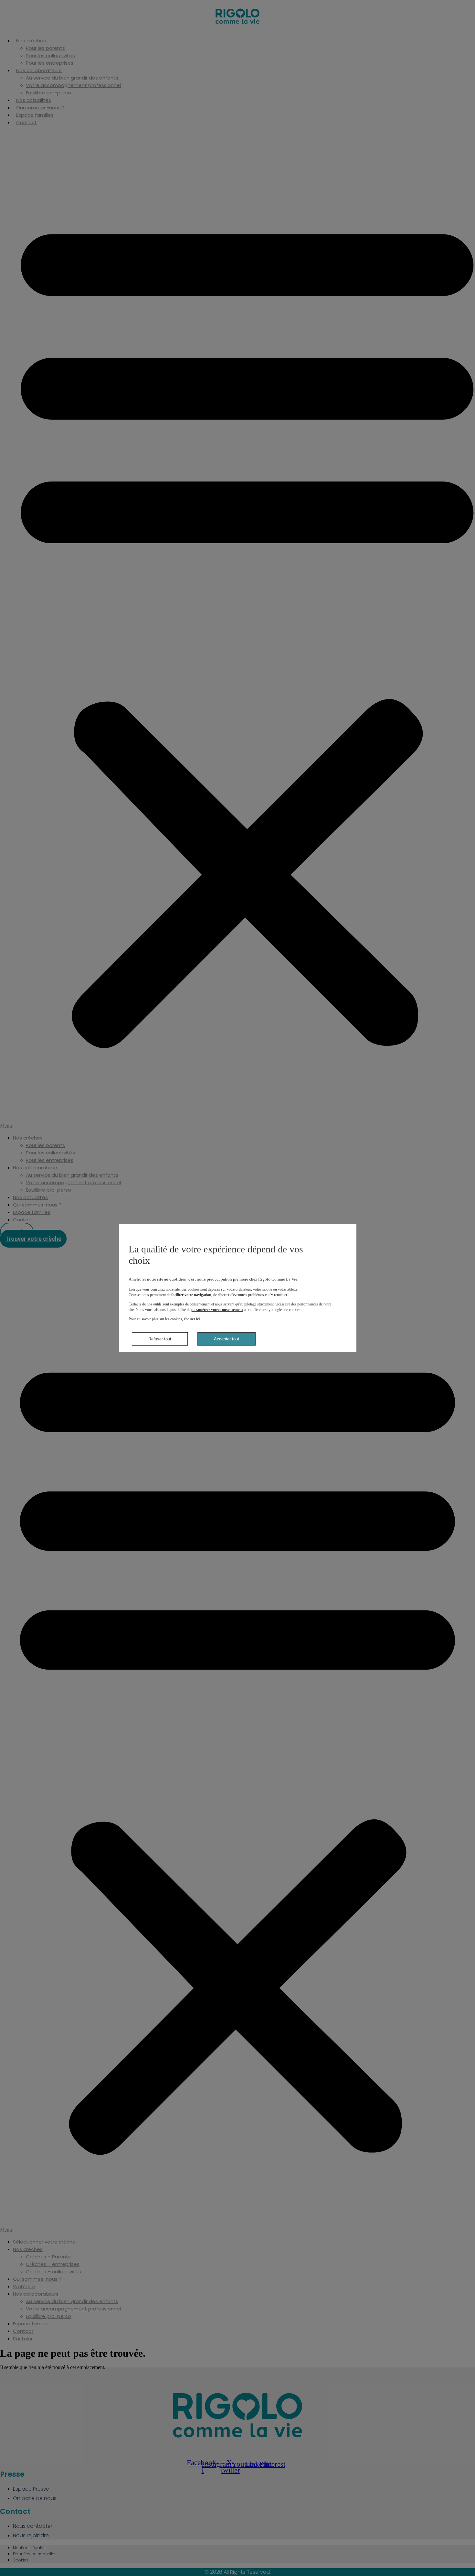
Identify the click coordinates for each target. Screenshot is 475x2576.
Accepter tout (227, 1339)
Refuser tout (160, 1339)
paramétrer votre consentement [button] (217, 1310)
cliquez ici (192, 1319)
